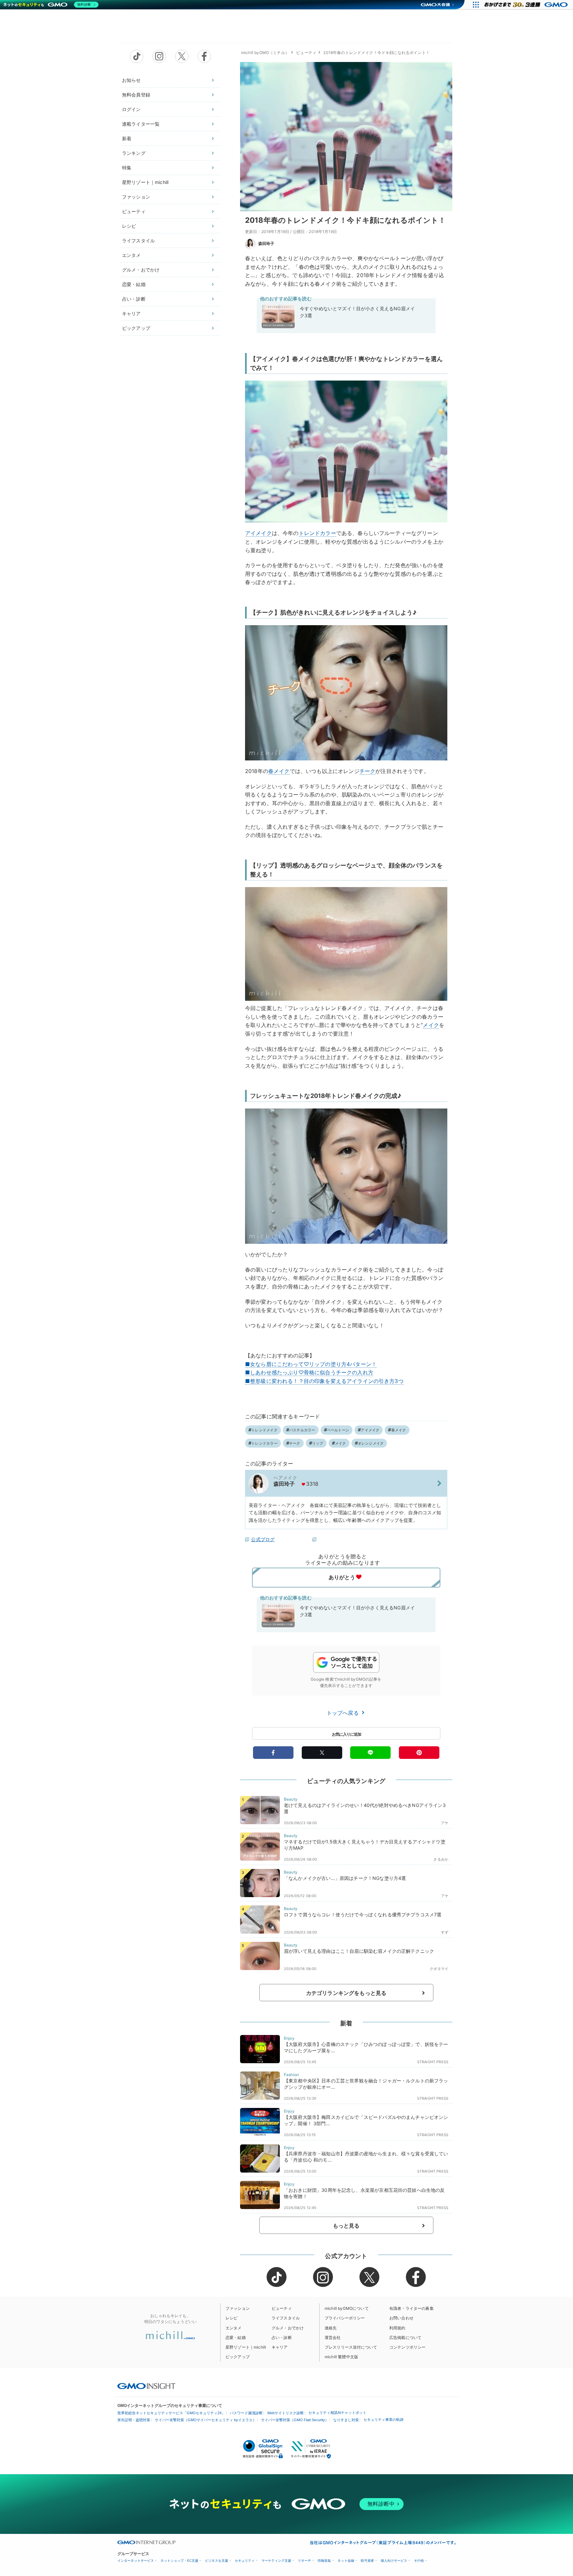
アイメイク (258, 533)
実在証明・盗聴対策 (134, 2420)
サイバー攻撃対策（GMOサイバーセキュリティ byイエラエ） (206, 2420)
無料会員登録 (136, 95)
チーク (367, 771)
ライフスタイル (138, 240)
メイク (431, 1025)
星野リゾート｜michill (145, 182)
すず (445, 1932)
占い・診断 (134, 299)
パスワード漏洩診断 (246, 2413)
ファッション (136, 197)
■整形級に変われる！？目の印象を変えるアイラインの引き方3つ (324, 1381)
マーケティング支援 (276, 2561)
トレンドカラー (318, 533)
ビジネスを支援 (217, 2561)
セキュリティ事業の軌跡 (383, 2420)
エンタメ (131, 255)
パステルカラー (302, 1430)
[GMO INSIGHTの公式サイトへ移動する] (146, 2386)
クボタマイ (439, 1969)
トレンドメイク (264, 1430)
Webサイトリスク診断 (286, 2413)
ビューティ (134, 211)
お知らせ (131, 80)
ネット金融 (346, 2561)
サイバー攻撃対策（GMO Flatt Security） (295, 2420)
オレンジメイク (371, 1443)
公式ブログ (263, 1539)
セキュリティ (245, 2561)
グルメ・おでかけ (141, 270)
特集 (127, 168)
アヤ (445, 1823)
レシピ (129, 226)
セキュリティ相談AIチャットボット (337, 2413)
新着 (127, 138)
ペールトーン (338, 1430)
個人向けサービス (394, 2561)
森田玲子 (266, 243)
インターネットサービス (136, 2561)
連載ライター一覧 (141, 124)
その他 (419, 2561)
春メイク (279, 771)
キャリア (131, 313)
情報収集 (324, 2561)
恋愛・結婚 (134, 284)
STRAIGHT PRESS (433, 2062)
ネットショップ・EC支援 (179, 2561)
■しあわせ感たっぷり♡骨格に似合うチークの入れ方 (309, 1372)
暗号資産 (367, 2561)
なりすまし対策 (346, 2420)
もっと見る (346, 2226)
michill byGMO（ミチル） (265, 53)
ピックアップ (136, 328)
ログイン (131, 109)
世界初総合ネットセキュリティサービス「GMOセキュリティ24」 (171, 2413)
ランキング (134, 153)
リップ (318, 1443)
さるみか (441, 1859)
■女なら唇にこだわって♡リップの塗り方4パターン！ (311, 1364)
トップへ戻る (344, 1713)
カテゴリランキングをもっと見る (346, 1993)
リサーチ (304, 2561)
